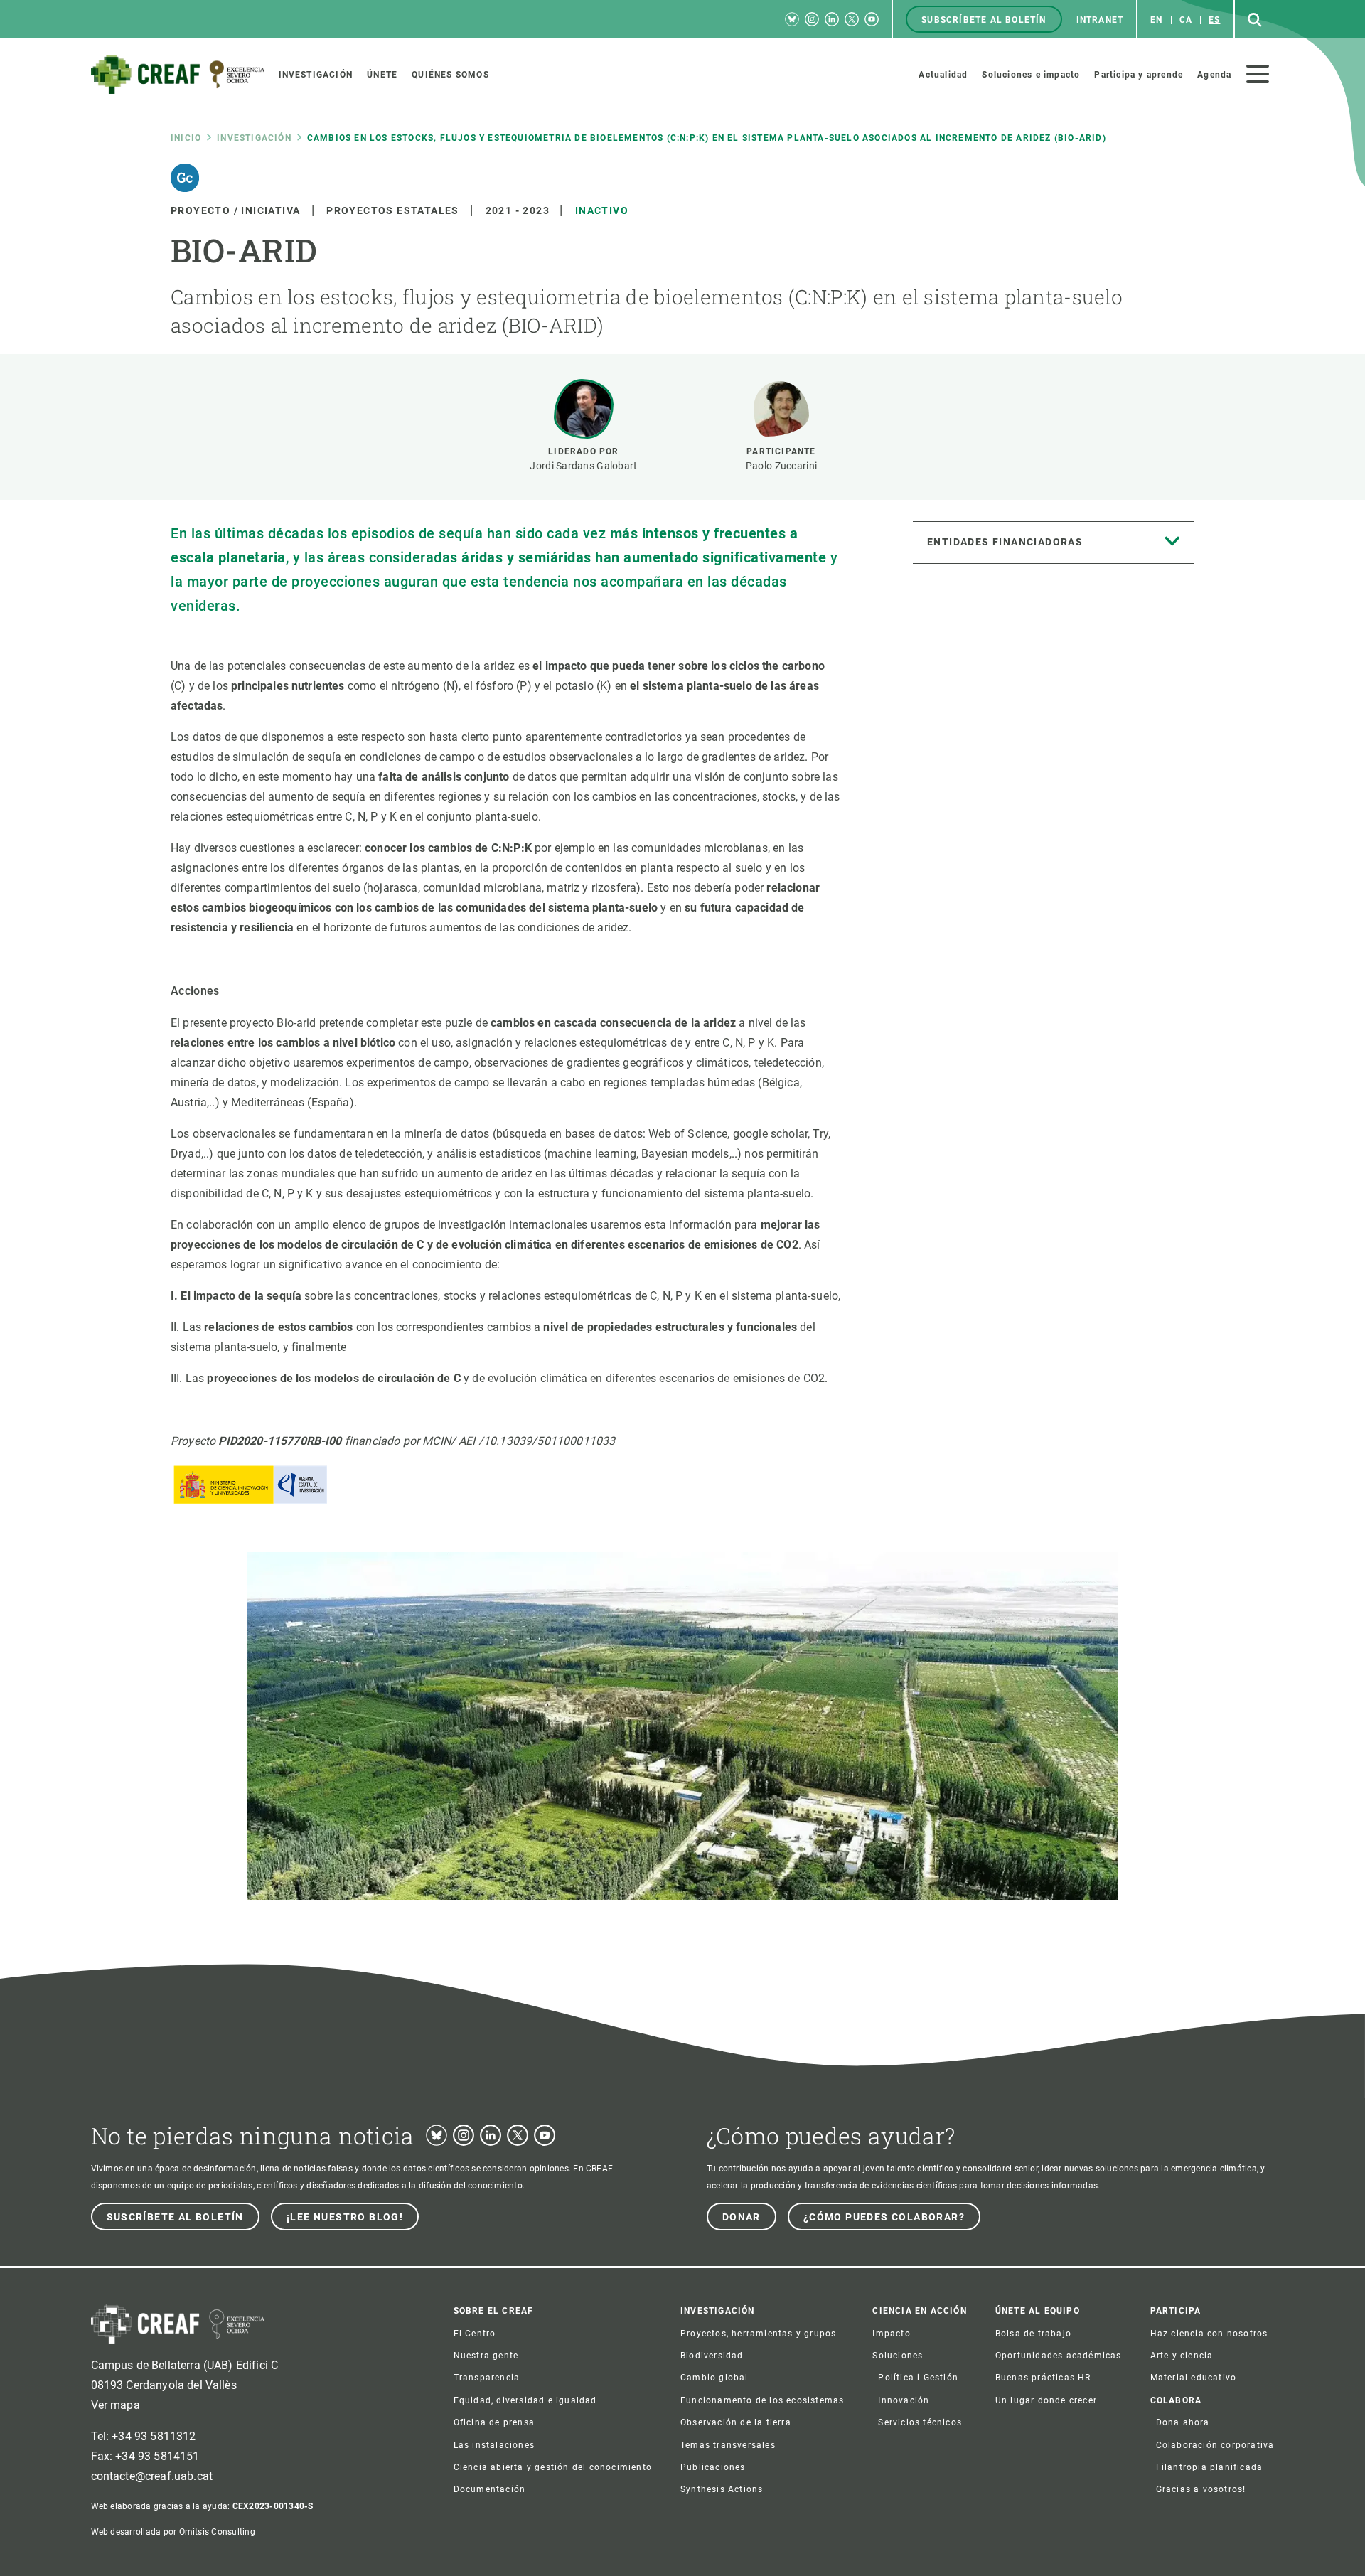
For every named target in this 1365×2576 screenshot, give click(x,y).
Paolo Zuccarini (781, 466)
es (1214, 20)
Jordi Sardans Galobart (583, 466)
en (1156, 20)
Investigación (254, 138)
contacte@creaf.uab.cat (152, 2476)
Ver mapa (116, 2405)
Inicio (186, 138)
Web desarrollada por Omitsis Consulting (173, 2532)
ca (1186, 20)
